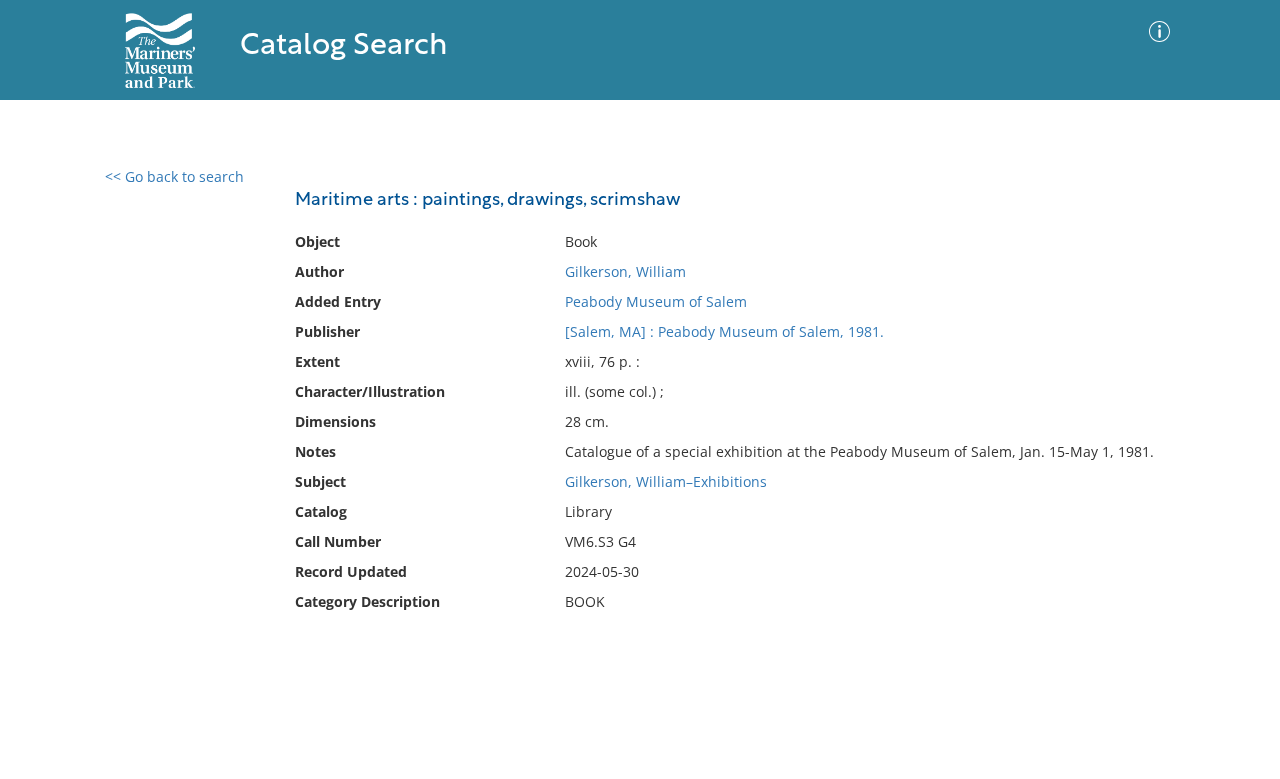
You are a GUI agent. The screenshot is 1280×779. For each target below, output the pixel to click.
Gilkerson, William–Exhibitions (666, 481)
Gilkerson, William (625, 271)
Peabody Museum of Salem (656, 301)
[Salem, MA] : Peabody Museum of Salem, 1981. (724, 331)
